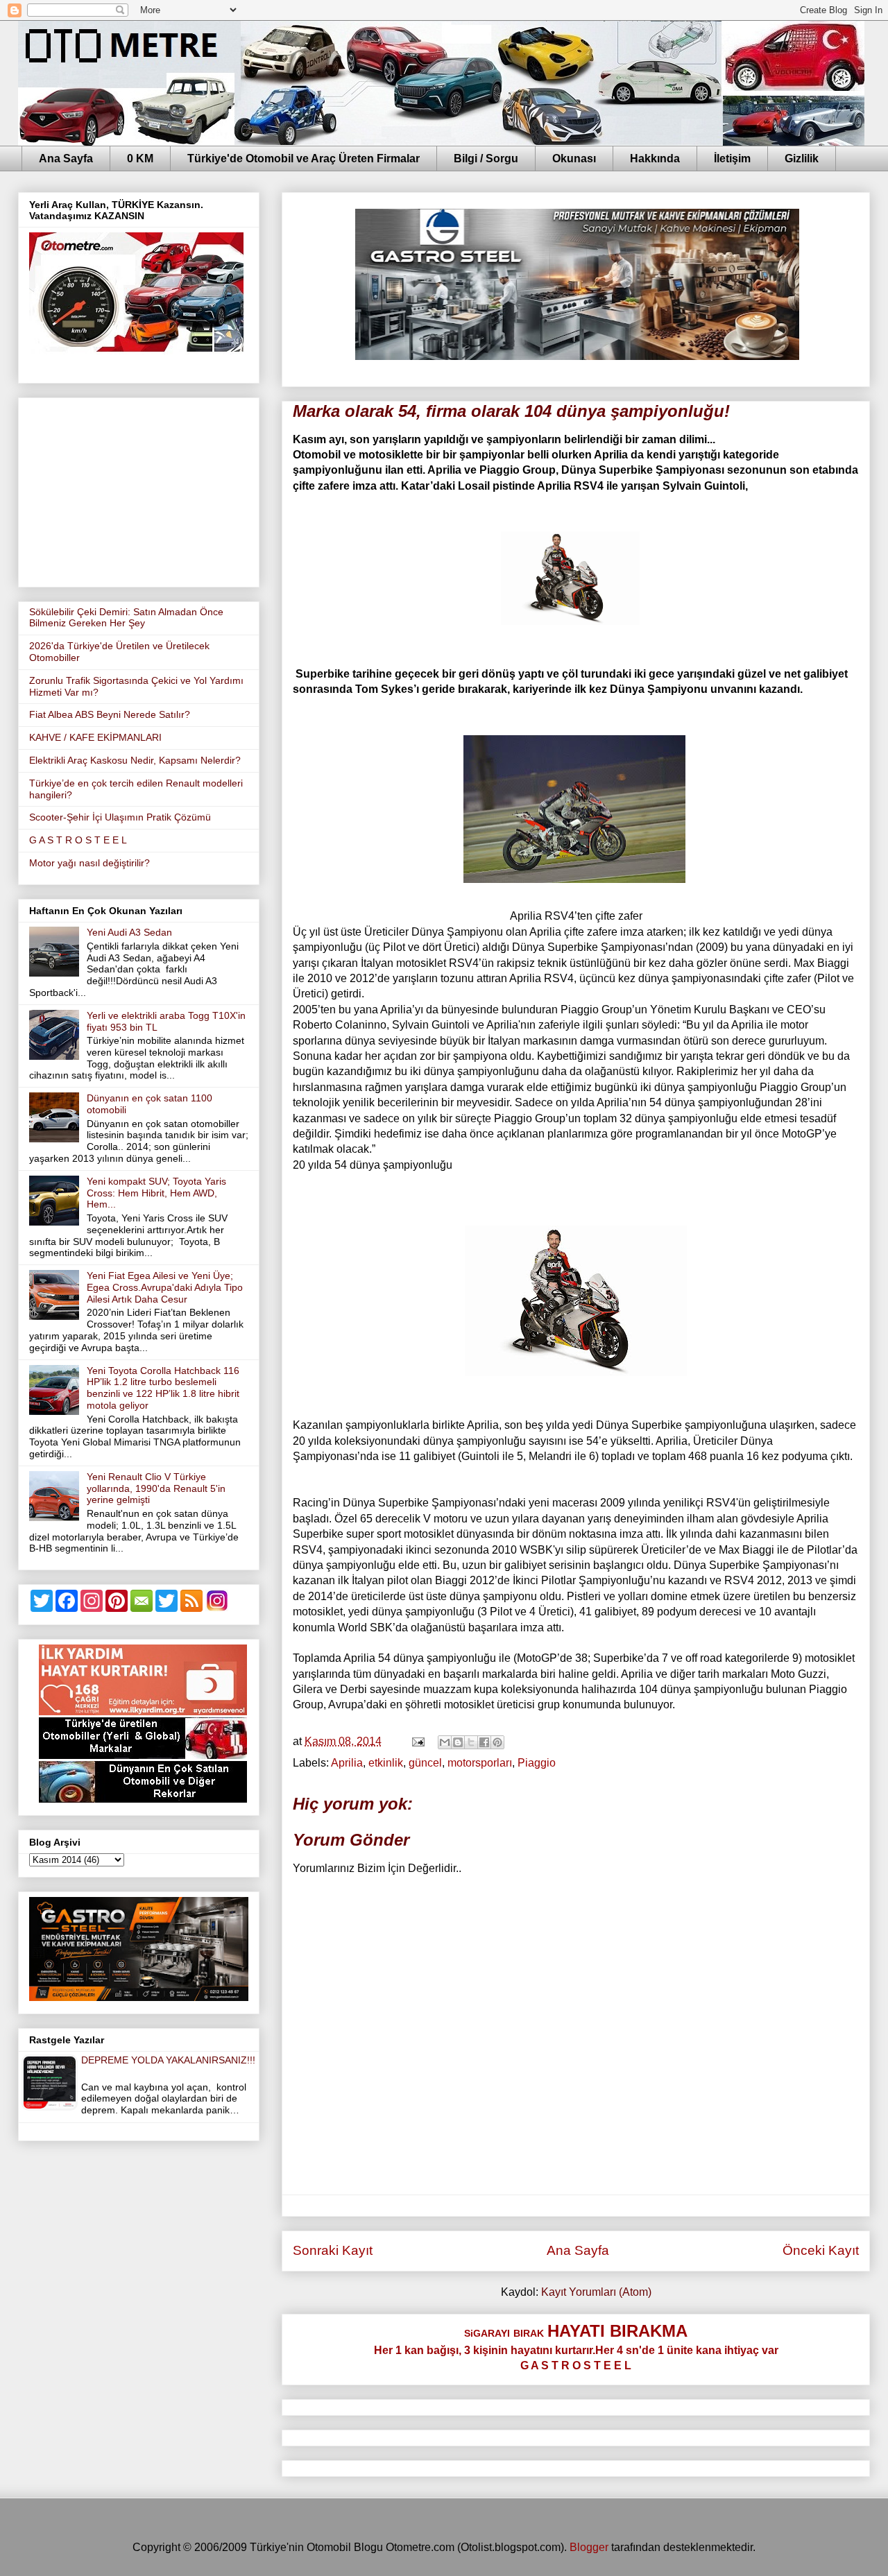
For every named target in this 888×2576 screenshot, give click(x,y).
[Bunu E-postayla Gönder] (445, 1742)
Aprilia (347, 1763)
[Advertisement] (139, 490)
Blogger (589, 2547)
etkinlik (386, 1763)
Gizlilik (802, 158)
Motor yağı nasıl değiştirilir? (89, 863)
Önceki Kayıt (821, 2250)
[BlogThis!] (458, 1742)
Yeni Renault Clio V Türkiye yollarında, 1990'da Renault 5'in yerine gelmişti (156, 1488)
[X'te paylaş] (471, 1742)
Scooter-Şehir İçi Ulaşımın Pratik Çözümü (120, 817)
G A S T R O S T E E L (78, 840)
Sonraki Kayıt (333, 2250)
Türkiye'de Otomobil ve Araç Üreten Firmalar (304, 158)
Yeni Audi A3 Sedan (129, 932)
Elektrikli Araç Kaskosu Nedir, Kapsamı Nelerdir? (135, 760)
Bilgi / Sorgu (486, 158)
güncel (425, 1763)
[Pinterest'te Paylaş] (497, 1742)
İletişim (732, 158)
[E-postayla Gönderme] (417, 1741)
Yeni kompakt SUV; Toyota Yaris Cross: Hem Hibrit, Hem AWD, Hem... (156, 1193)
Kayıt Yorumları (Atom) (596, 2292)
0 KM (140, 158)
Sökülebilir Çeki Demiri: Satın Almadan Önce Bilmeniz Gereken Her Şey (126, 618)
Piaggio (537, 1763)
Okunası (574, 158)
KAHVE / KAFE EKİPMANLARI (95, 737)
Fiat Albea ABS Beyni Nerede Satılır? (110, 714)
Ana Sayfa (66, 158)
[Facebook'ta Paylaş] (484, 1742)
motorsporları (480, 1763)
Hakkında (655, 158)
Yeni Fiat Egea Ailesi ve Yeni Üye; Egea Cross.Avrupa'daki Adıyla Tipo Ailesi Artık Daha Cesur (165, 1287)
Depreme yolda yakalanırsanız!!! (168, 2060)
